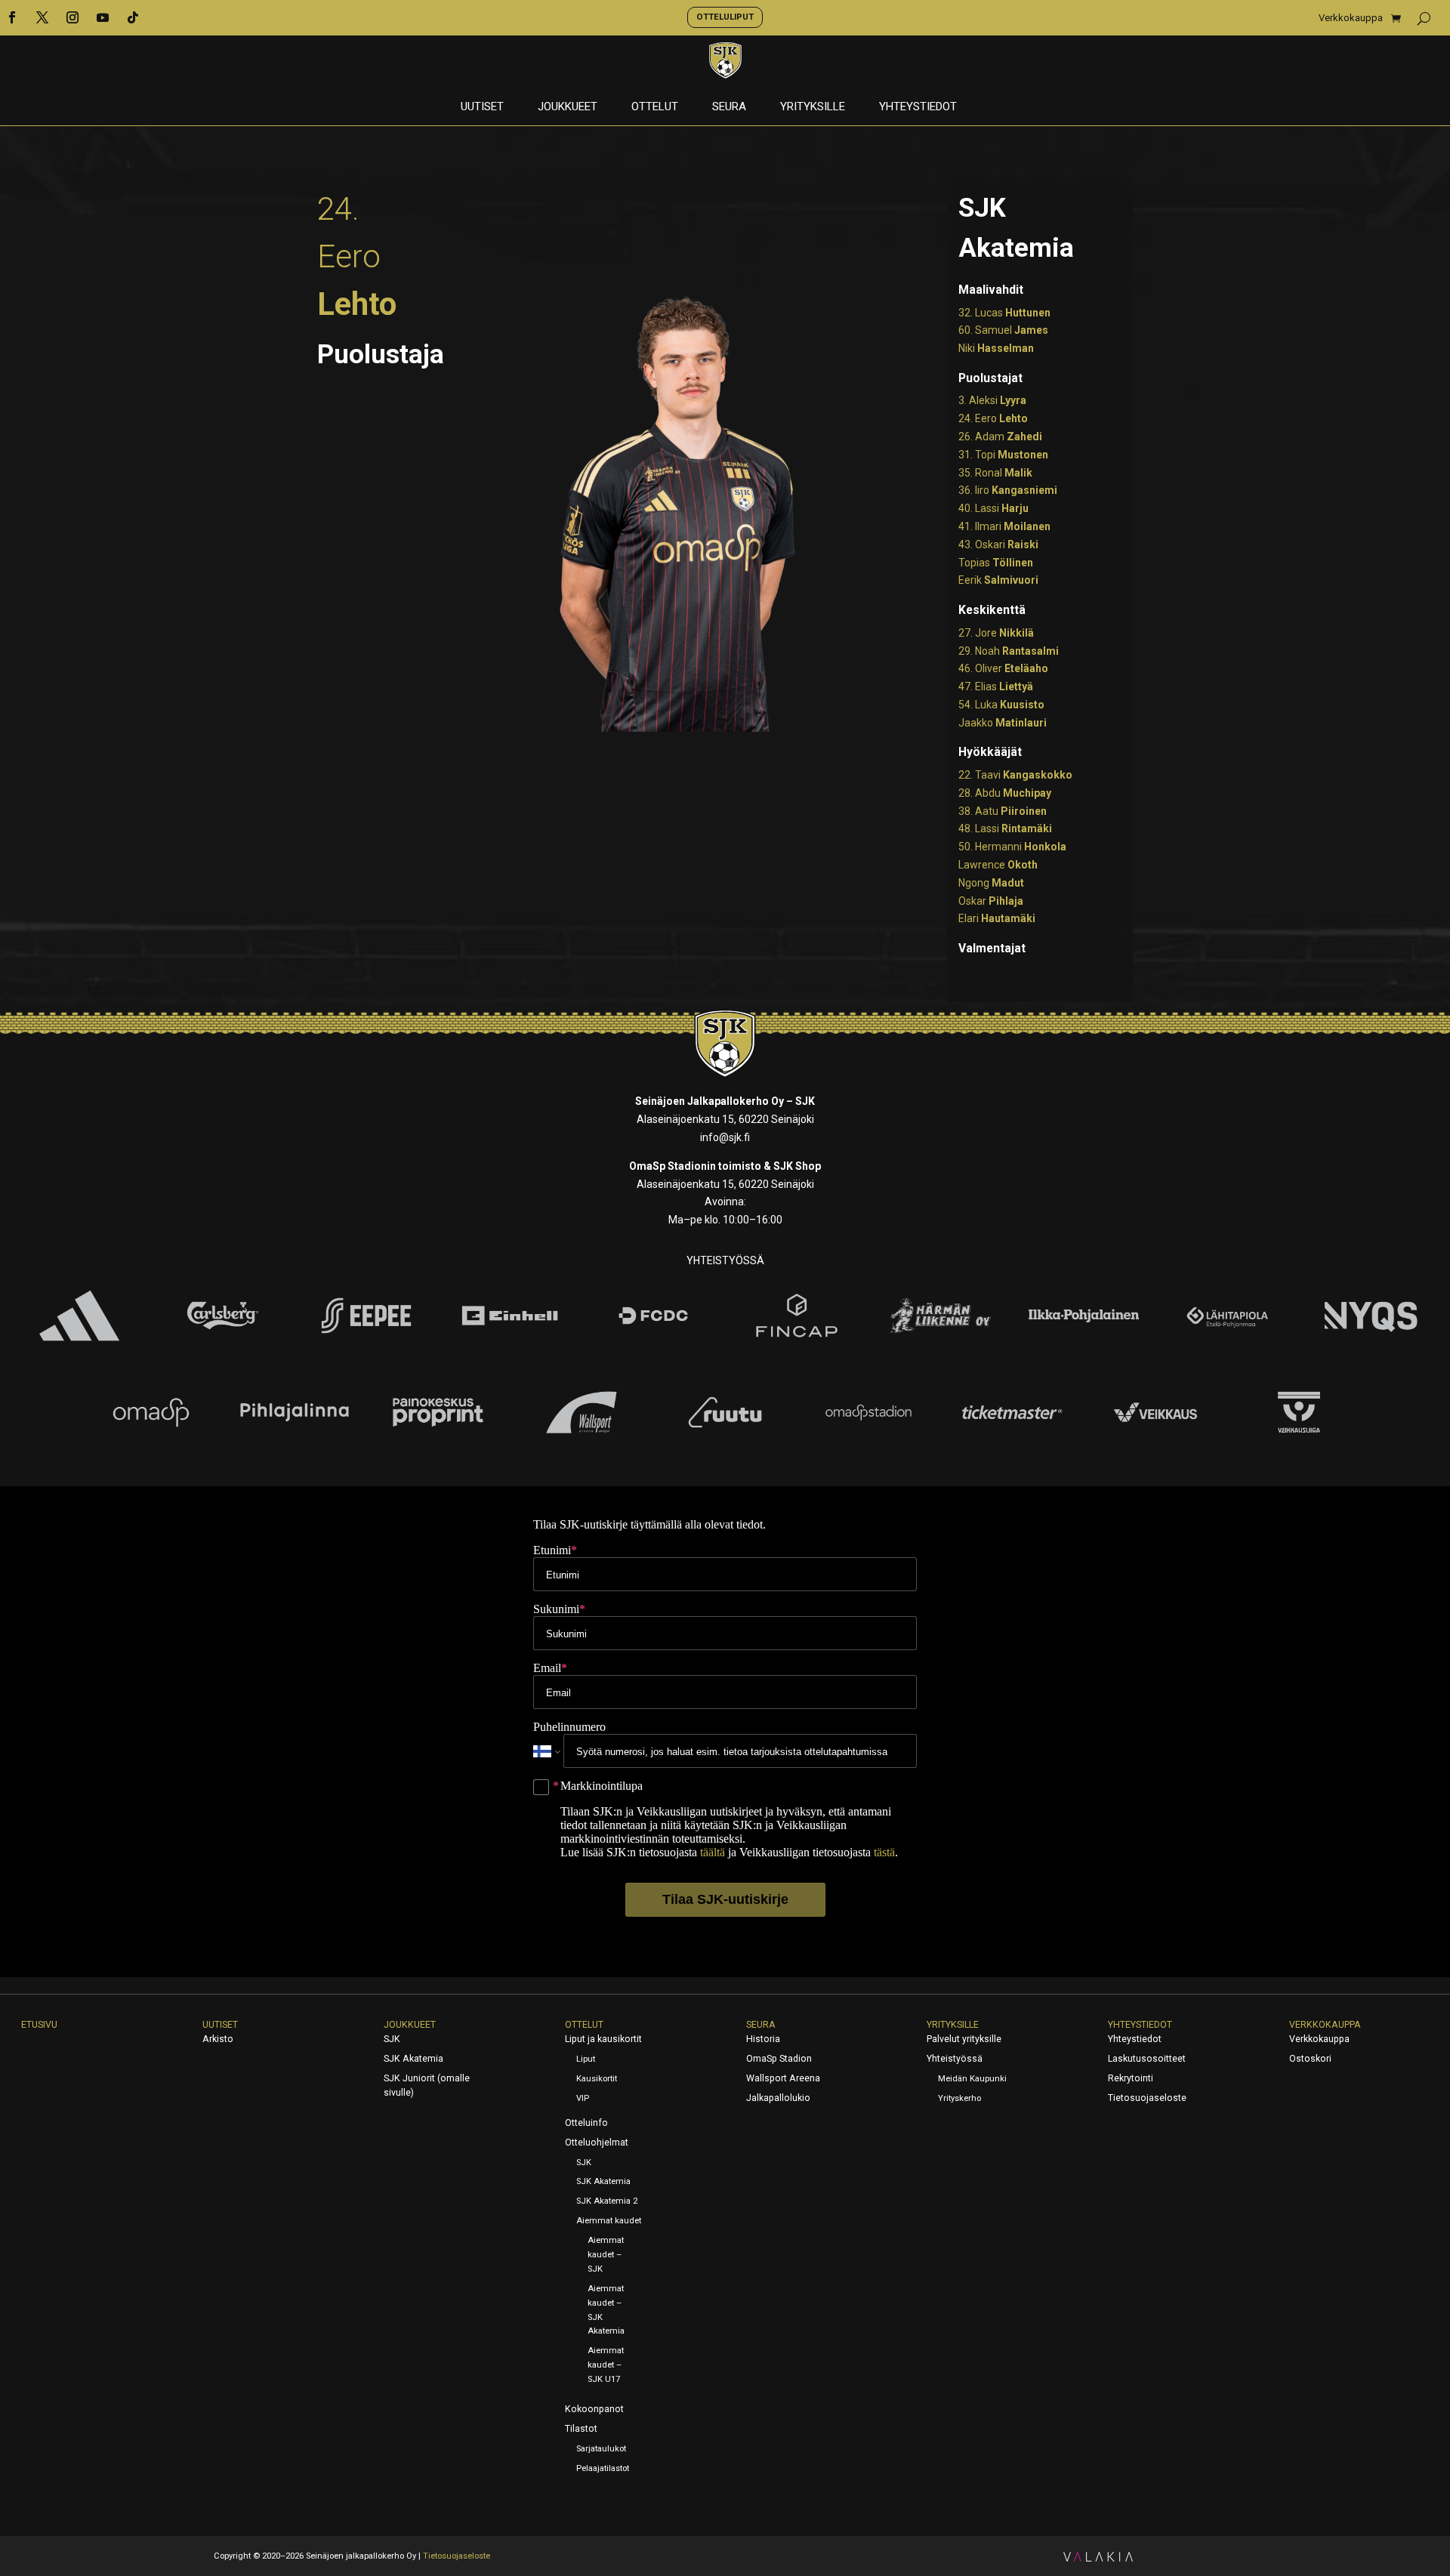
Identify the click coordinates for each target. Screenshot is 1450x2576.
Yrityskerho (959, 2098)
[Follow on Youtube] (103, 17)
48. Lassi (1005, 828)
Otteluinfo (586, 2123)
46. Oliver (1003, 668)
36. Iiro (1008, 490)
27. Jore (996, 633)
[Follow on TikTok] (133, 17)
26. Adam (1000, 437)
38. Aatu (1003, 811)
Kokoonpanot (594, 2409)
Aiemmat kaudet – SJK (606, 2255)
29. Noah (1009, 651)
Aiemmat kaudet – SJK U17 (606, 2365)
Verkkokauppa (1351, 18)
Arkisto (218, 2039)
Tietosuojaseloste (1147, 2098)
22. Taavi (1015, 775)
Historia (763, 2039)
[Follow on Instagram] (72, 17)
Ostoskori (1310, 2059)
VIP (583, 2098)
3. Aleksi (992, 400)
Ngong (991, 883)
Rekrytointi (1131, 2078)
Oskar (991, 901)
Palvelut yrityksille (964, 2039)
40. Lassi (993, 508)
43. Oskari (998, 545)
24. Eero (993, 418)
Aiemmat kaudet (609, 2221)
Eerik (998, 580)
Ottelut (655, 107)
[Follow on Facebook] (12, 17)
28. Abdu (1005, 793)
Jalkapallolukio (778, 2098)
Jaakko (1003, 723)
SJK (392, 2039)
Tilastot (581, 2429)
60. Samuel (1003, 330)
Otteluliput (725, 17)
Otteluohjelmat (597, 2143)
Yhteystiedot (918, 107)
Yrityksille (813, 107)
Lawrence (998, 865)
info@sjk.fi (725, 1137)
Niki (996, 348)
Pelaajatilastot (603, 2468)
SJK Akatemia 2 (607, 2201)
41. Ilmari (1004, 526)
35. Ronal (995, 473)
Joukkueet (568, 107)
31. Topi (1003, 455)
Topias (996, 563)
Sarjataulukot (601, 2449)
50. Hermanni (1012, 847)
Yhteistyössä (955, 2059)
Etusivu (39, 2025)
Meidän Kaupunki (972, 2079)
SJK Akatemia (413, 2059)
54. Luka (1001, 705)
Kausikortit (597, 2079)
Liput (586, 2059)
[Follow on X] (42, 17)
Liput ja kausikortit (603, 2039)
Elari (997, 918)
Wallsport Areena (783, 2078)
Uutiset (482, 107)
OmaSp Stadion (779, 2059)
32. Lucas (1004, 313)
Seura (729, 107)
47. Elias (996, 686)
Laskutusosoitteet (1147, 2059)
